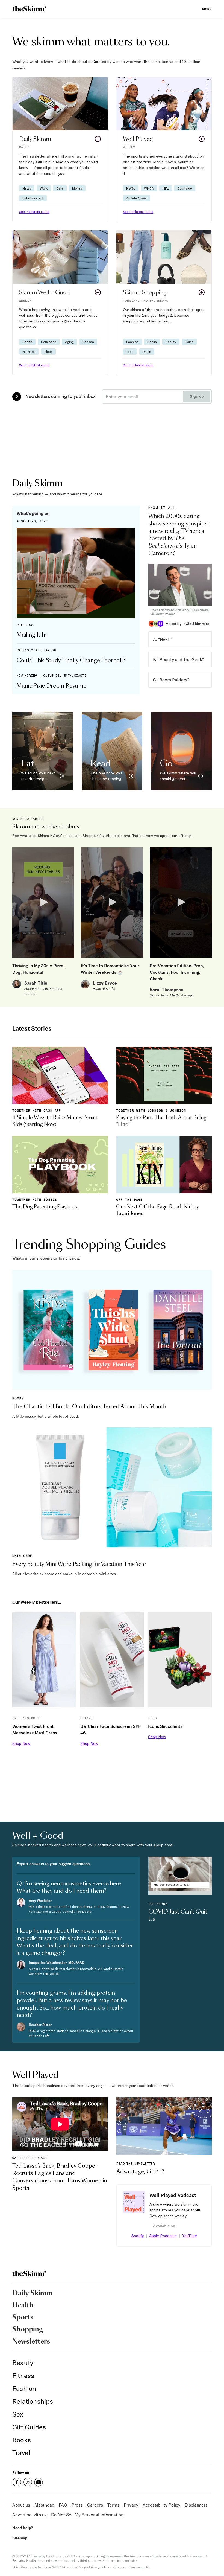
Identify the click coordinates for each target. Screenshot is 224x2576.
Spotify (138, 2236)
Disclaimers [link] (196, 2505)
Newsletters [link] (31, 2342)
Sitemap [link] (20, 2538)
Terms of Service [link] (128, 2567)
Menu (207, 9)
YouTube (190, 2236)
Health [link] (23, 2305)
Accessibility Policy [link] (161, 2505)
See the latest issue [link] (34, 212)
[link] (29, 9)
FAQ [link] (63, 2505)
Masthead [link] (44, 2505)
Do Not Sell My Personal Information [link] (87, 2515)
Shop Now (21, 1743)
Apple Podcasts (163, 2236)
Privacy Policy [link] (99, 2567)
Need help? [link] (23, 2528)
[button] (60, 149)
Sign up (197, 397)
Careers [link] (95, 2505)
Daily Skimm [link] (33, 2293)
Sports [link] (23, 2318)
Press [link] (77, 2505)
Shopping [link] (28, 2330)
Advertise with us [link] (30, 2515)
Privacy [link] (131, 2505)
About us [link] (21, 2505)
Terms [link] (113, 2505)
